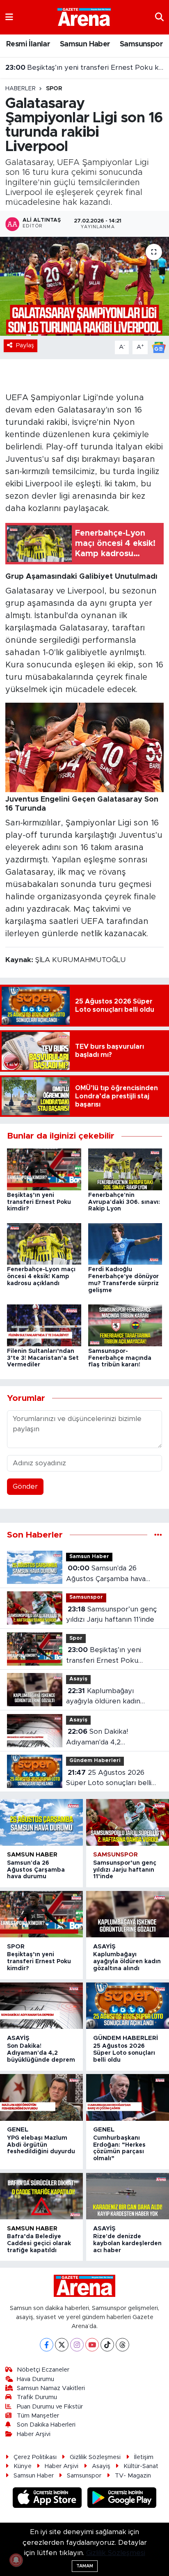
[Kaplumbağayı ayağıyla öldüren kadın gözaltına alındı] (128, 1914)
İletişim (144, 2457)
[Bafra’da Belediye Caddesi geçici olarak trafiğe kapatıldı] (41, 2196)
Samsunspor (141, 44)
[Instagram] (77, 2345)
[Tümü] (158, 1535)
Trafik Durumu (37, 2397)
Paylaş (25, 345)
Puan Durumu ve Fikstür (50, 2407)
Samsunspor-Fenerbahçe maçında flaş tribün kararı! (120, 1358)
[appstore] (48, 2499)
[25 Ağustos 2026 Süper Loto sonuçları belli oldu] (128, 2006)
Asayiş (78, 1679)
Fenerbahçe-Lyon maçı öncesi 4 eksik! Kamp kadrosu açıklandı (41, 1277)
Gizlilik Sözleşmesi (95, 2457)
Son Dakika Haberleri (46, 2425)
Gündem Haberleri (95, 1761)
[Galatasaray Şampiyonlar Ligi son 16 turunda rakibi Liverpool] (84, 286)
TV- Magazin (133, 2476)
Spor (54, 89)
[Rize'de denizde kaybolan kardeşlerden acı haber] (128, 2196)
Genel (18, 2130)
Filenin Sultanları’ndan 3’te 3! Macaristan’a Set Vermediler (43, 1358)
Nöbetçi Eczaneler (43, 2370)
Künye (23, 2466)
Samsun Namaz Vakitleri (51, 2388)
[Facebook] (47, 2345)
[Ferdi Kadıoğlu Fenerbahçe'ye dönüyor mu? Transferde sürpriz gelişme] (125, 1243)
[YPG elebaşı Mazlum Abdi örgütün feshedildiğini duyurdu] (41, 2097)
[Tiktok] (107, 2345)
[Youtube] (92, 2345)
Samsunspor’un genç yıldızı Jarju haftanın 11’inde (112, 1615)
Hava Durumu (35, 2379)
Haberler (21, 89)
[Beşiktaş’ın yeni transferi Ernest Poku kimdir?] (44, 1169)
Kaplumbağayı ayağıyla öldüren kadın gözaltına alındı (103, 1697)
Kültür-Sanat (141, 2466)
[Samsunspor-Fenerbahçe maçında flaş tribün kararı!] (125, 1325)
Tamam (85, 2566)
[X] (62, 2345)
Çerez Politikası (35, 2457)
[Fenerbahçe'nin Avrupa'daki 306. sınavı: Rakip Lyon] (125, 1169)
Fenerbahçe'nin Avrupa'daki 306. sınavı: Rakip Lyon (124, 1202)
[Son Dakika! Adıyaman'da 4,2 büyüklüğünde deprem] (41, 2006)
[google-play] (122, 2499)
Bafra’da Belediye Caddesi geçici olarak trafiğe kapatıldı (39, 2244)
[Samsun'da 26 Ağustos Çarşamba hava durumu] (41, 1822)
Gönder (25, 1486)
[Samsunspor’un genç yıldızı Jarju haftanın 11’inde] (128, 1822)
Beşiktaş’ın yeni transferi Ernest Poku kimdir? (85, 68)
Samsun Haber (85, 44)
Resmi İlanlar (28, 44)
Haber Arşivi (34, 2434)
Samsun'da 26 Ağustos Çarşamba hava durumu (106, 1574)
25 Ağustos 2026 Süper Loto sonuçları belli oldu (109, 1779)
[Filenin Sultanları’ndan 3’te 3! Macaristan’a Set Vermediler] (44, 1325)
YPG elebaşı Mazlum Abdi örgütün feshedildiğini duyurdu (41, 2145)
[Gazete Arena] (84, 17)
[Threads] (122, 2345)
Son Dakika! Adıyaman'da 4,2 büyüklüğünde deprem (104, 1738)
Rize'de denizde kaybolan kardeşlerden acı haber (127, 2244)
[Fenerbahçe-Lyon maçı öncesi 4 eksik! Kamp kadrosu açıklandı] (44, 1243)
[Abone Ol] (159, 347)
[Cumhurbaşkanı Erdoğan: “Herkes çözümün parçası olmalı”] (128, 2097)
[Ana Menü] (9, 17)
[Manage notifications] (16, 2560)
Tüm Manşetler (38, 2416)
